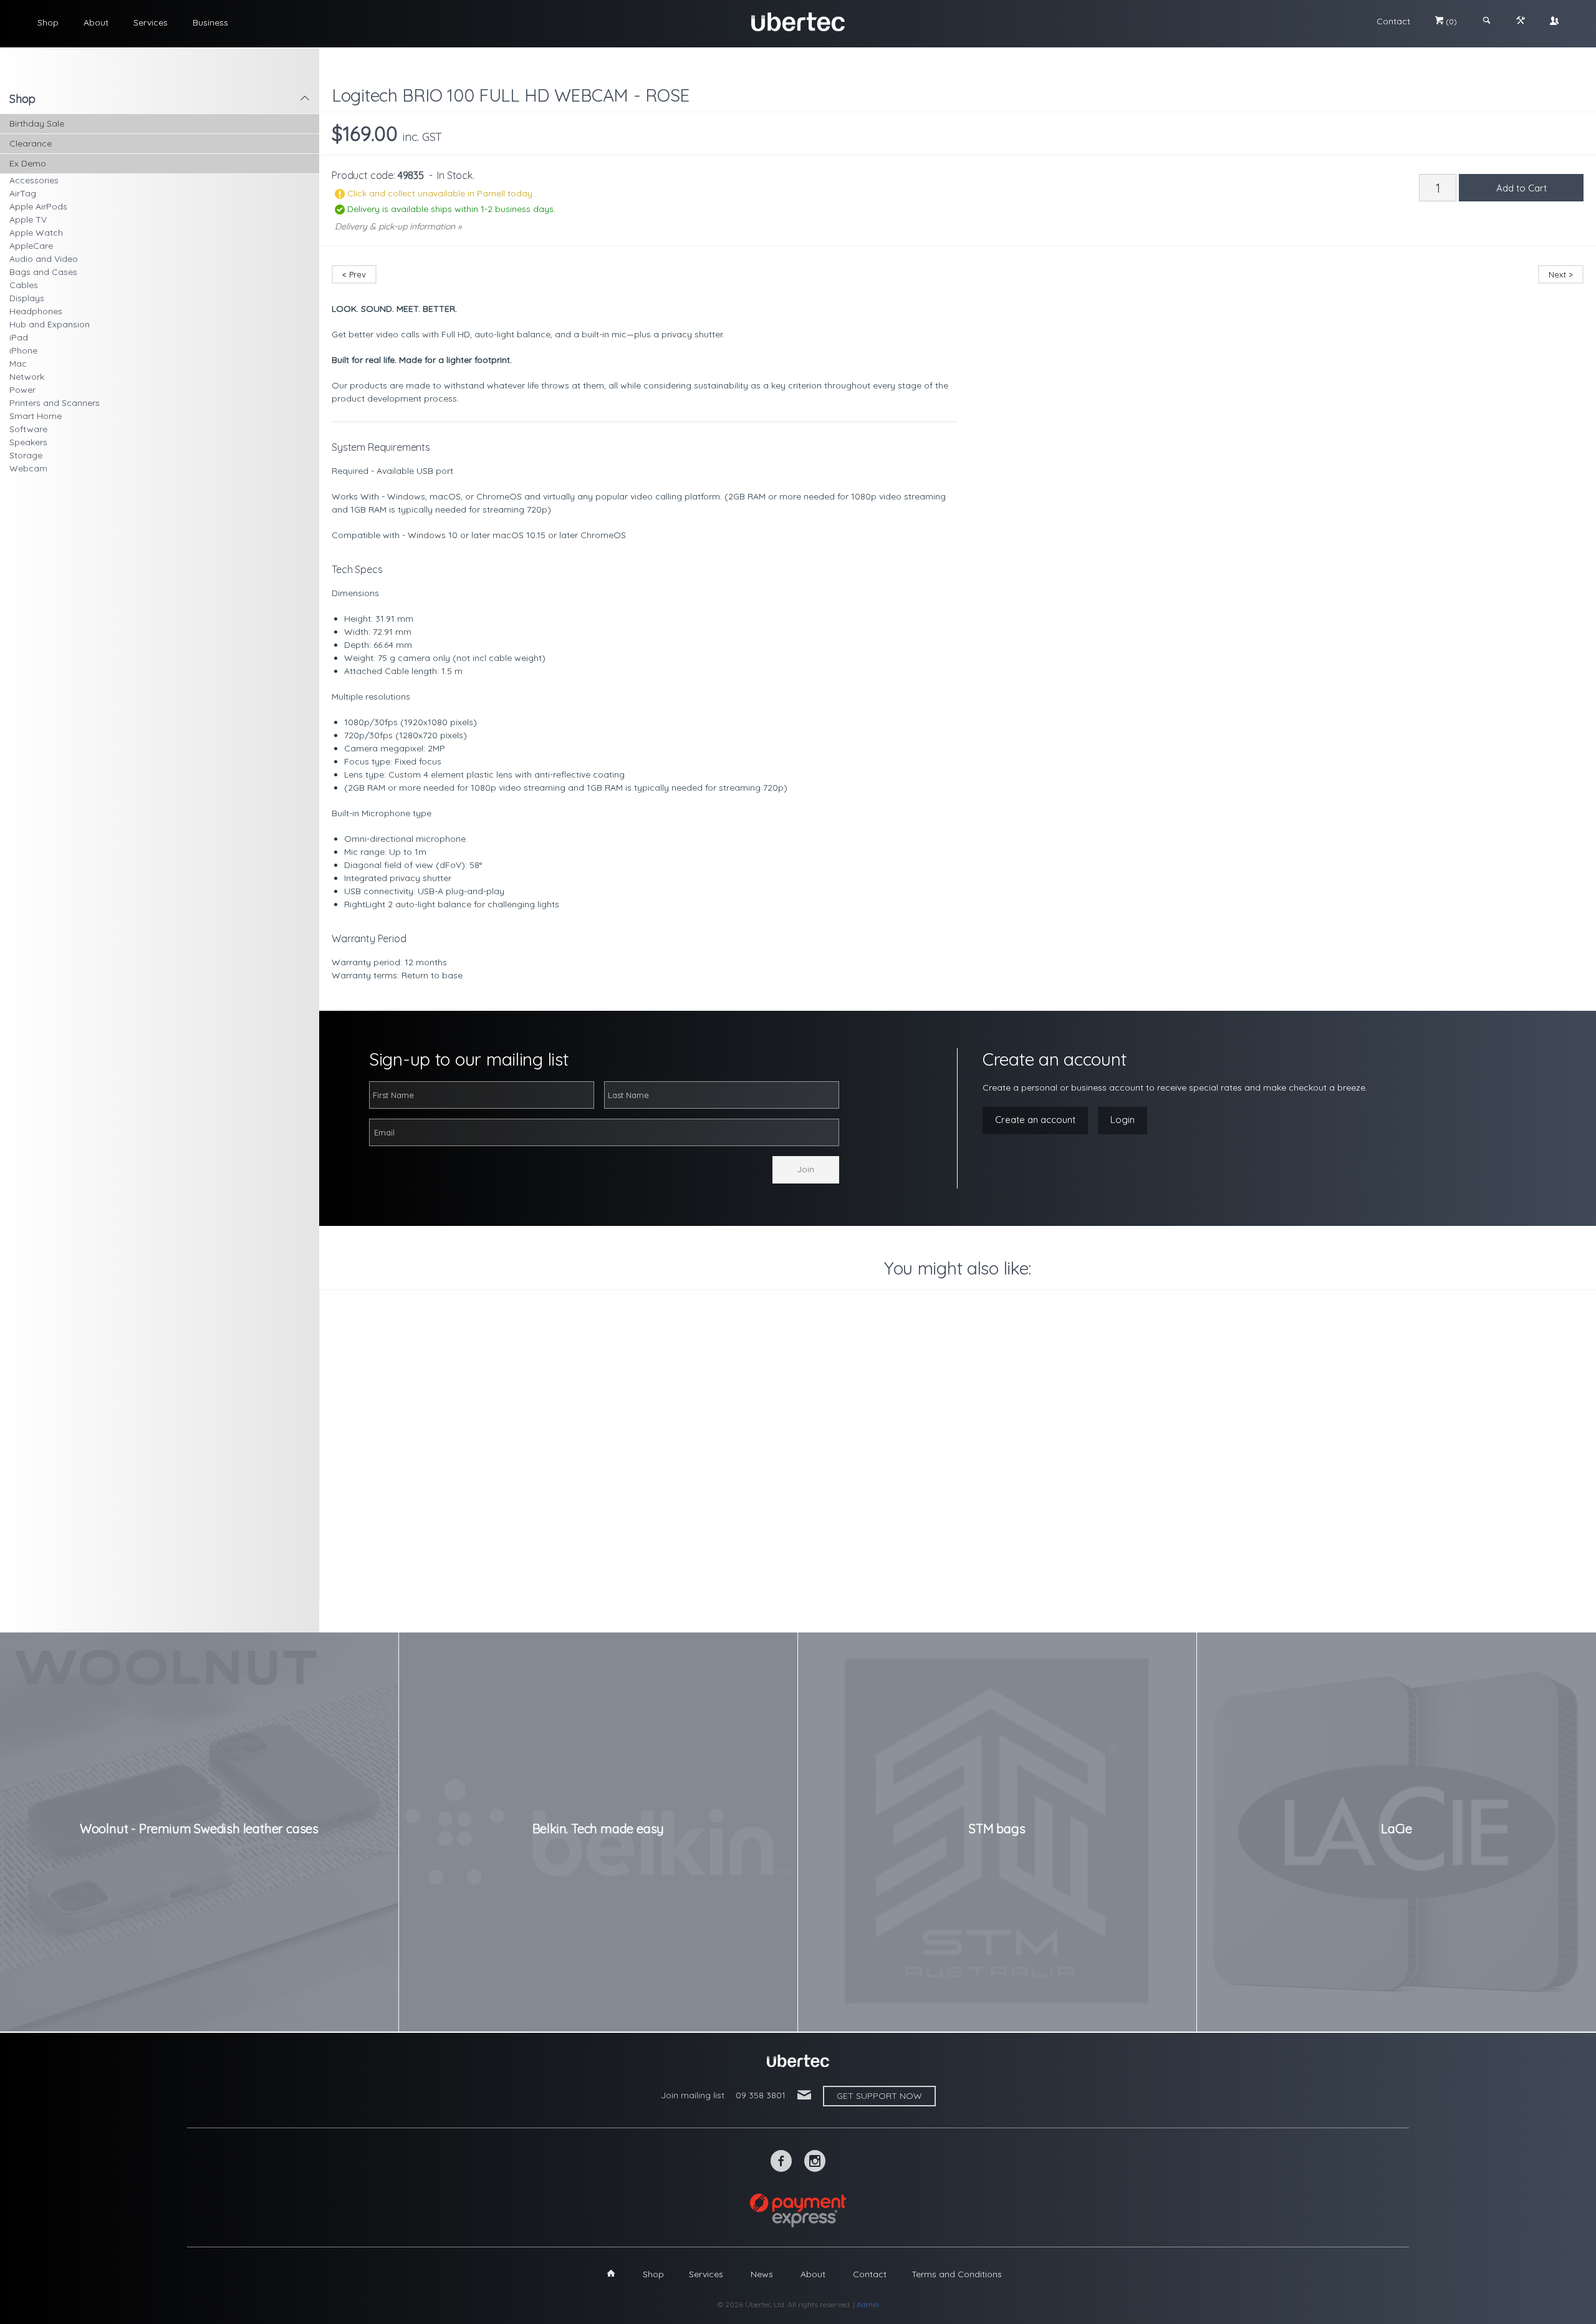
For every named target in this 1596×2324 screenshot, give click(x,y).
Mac (18, 364)
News (762, 2274)
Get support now (879, 2096)
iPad (19, 337)
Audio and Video (44, 259)
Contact (1393, 21)
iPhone (23, 350)
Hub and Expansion (50, 324)
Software (28, 429)
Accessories (34, 180)
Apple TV (28, 219)
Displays (27, 298)
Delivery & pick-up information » (398, 226)
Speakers (28, 442)
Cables (24, 285)
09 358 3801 (761, 2095)
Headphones (36, 311)
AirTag (23, 193)
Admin (868, 2304)
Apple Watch (36, 233)
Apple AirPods (38, 206)
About (96, 22)
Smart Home (36, 416)
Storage (26, 455)
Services (151, 22)
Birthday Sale (37, 123)
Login (1122, 1120)
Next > (1561, 274)
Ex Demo (28, 163)
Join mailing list (693, 2095)
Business (210, 22)
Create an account (1035, 1120)
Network (27, 377)
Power (22, 390)
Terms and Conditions (957, 2274)
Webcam (28, 468)
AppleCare (31, 246)
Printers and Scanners (55, 403)
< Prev (354, 274)
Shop (48, 22)
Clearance (31, 143)
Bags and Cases (43, 272)
